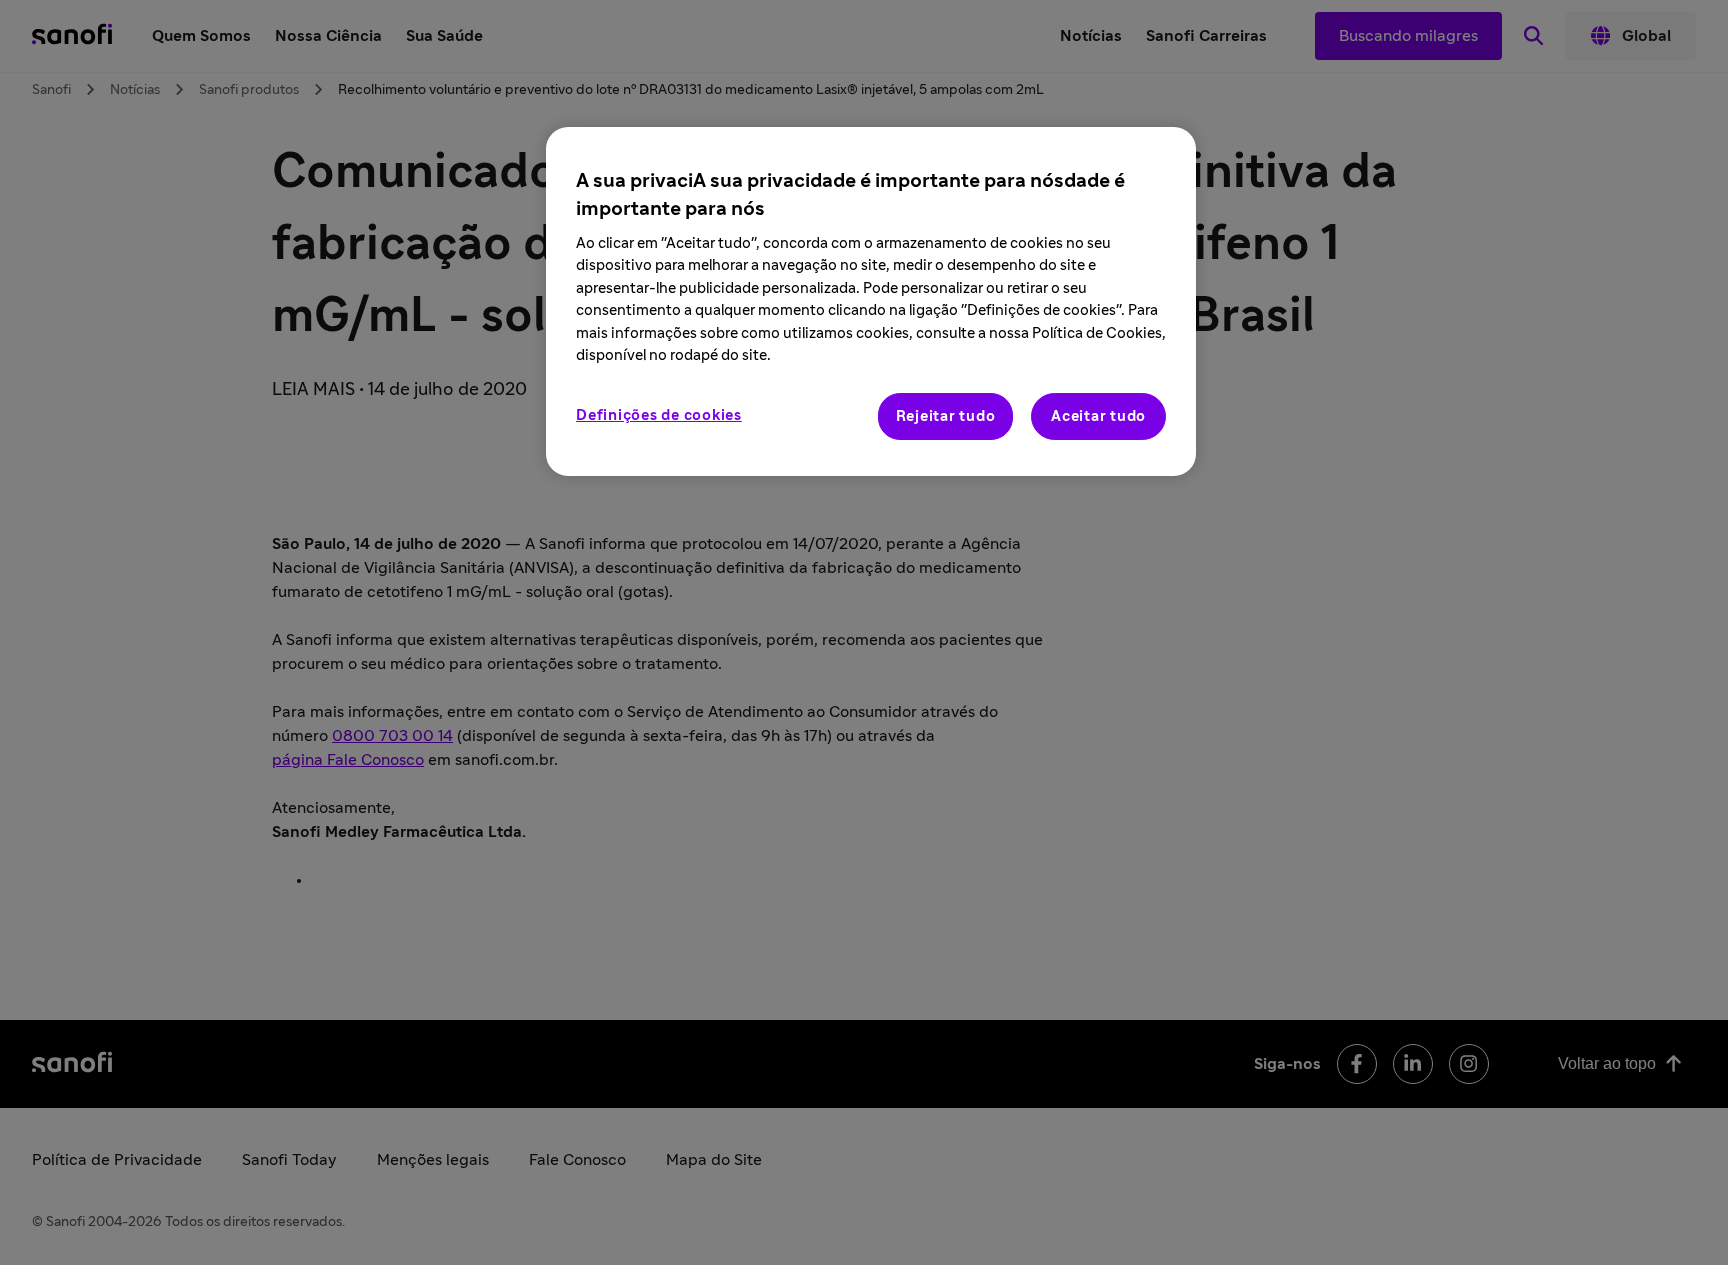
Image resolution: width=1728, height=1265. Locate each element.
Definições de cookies (659, 415)
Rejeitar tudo (946, 416)
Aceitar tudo (1098, 416)
